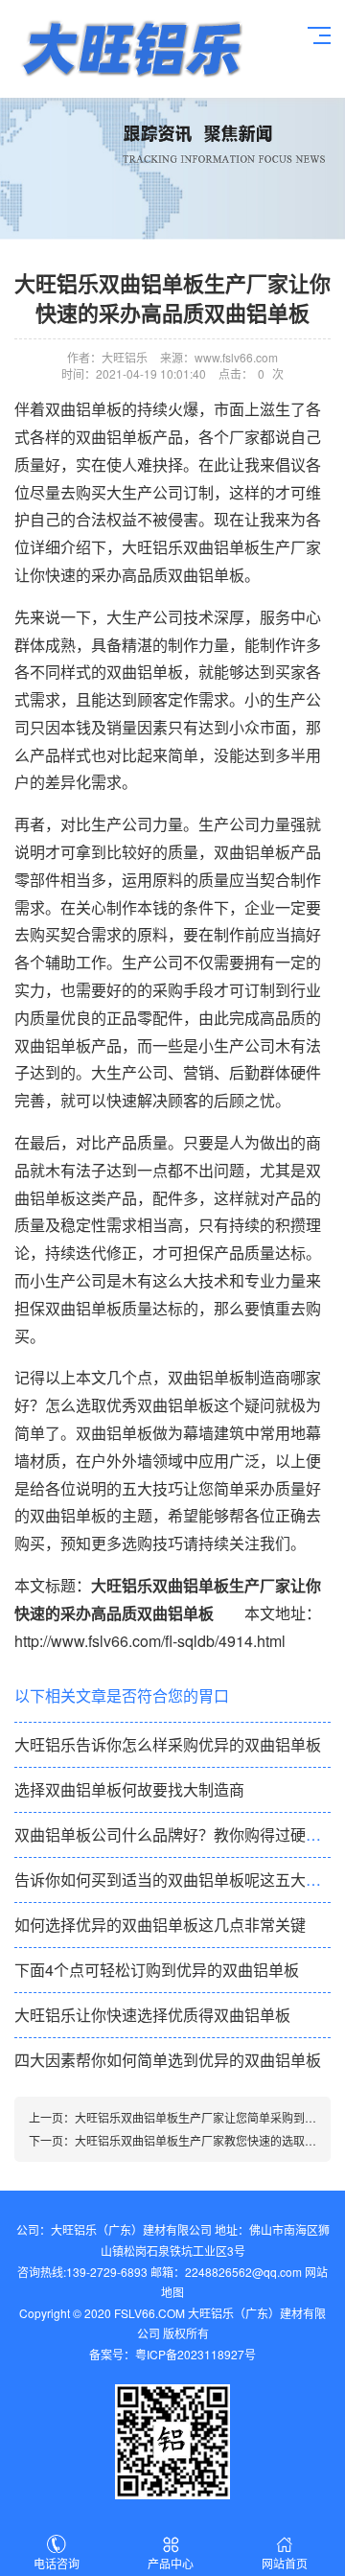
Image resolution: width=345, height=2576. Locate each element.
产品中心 (171, 2563)
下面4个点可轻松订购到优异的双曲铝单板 (157, 1970)
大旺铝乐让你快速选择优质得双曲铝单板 (152, 2015)
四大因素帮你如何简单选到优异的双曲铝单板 (168, 2060)
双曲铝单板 (252, 852)
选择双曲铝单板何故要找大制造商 (129, 1789)
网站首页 (285, 2563)
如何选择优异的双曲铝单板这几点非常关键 (160, 1925)
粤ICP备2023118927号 (195, 2354)
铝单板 (130, 49)
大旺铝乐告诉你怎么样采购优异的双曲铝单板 (168, 1744)
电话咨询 (57, 2563)
